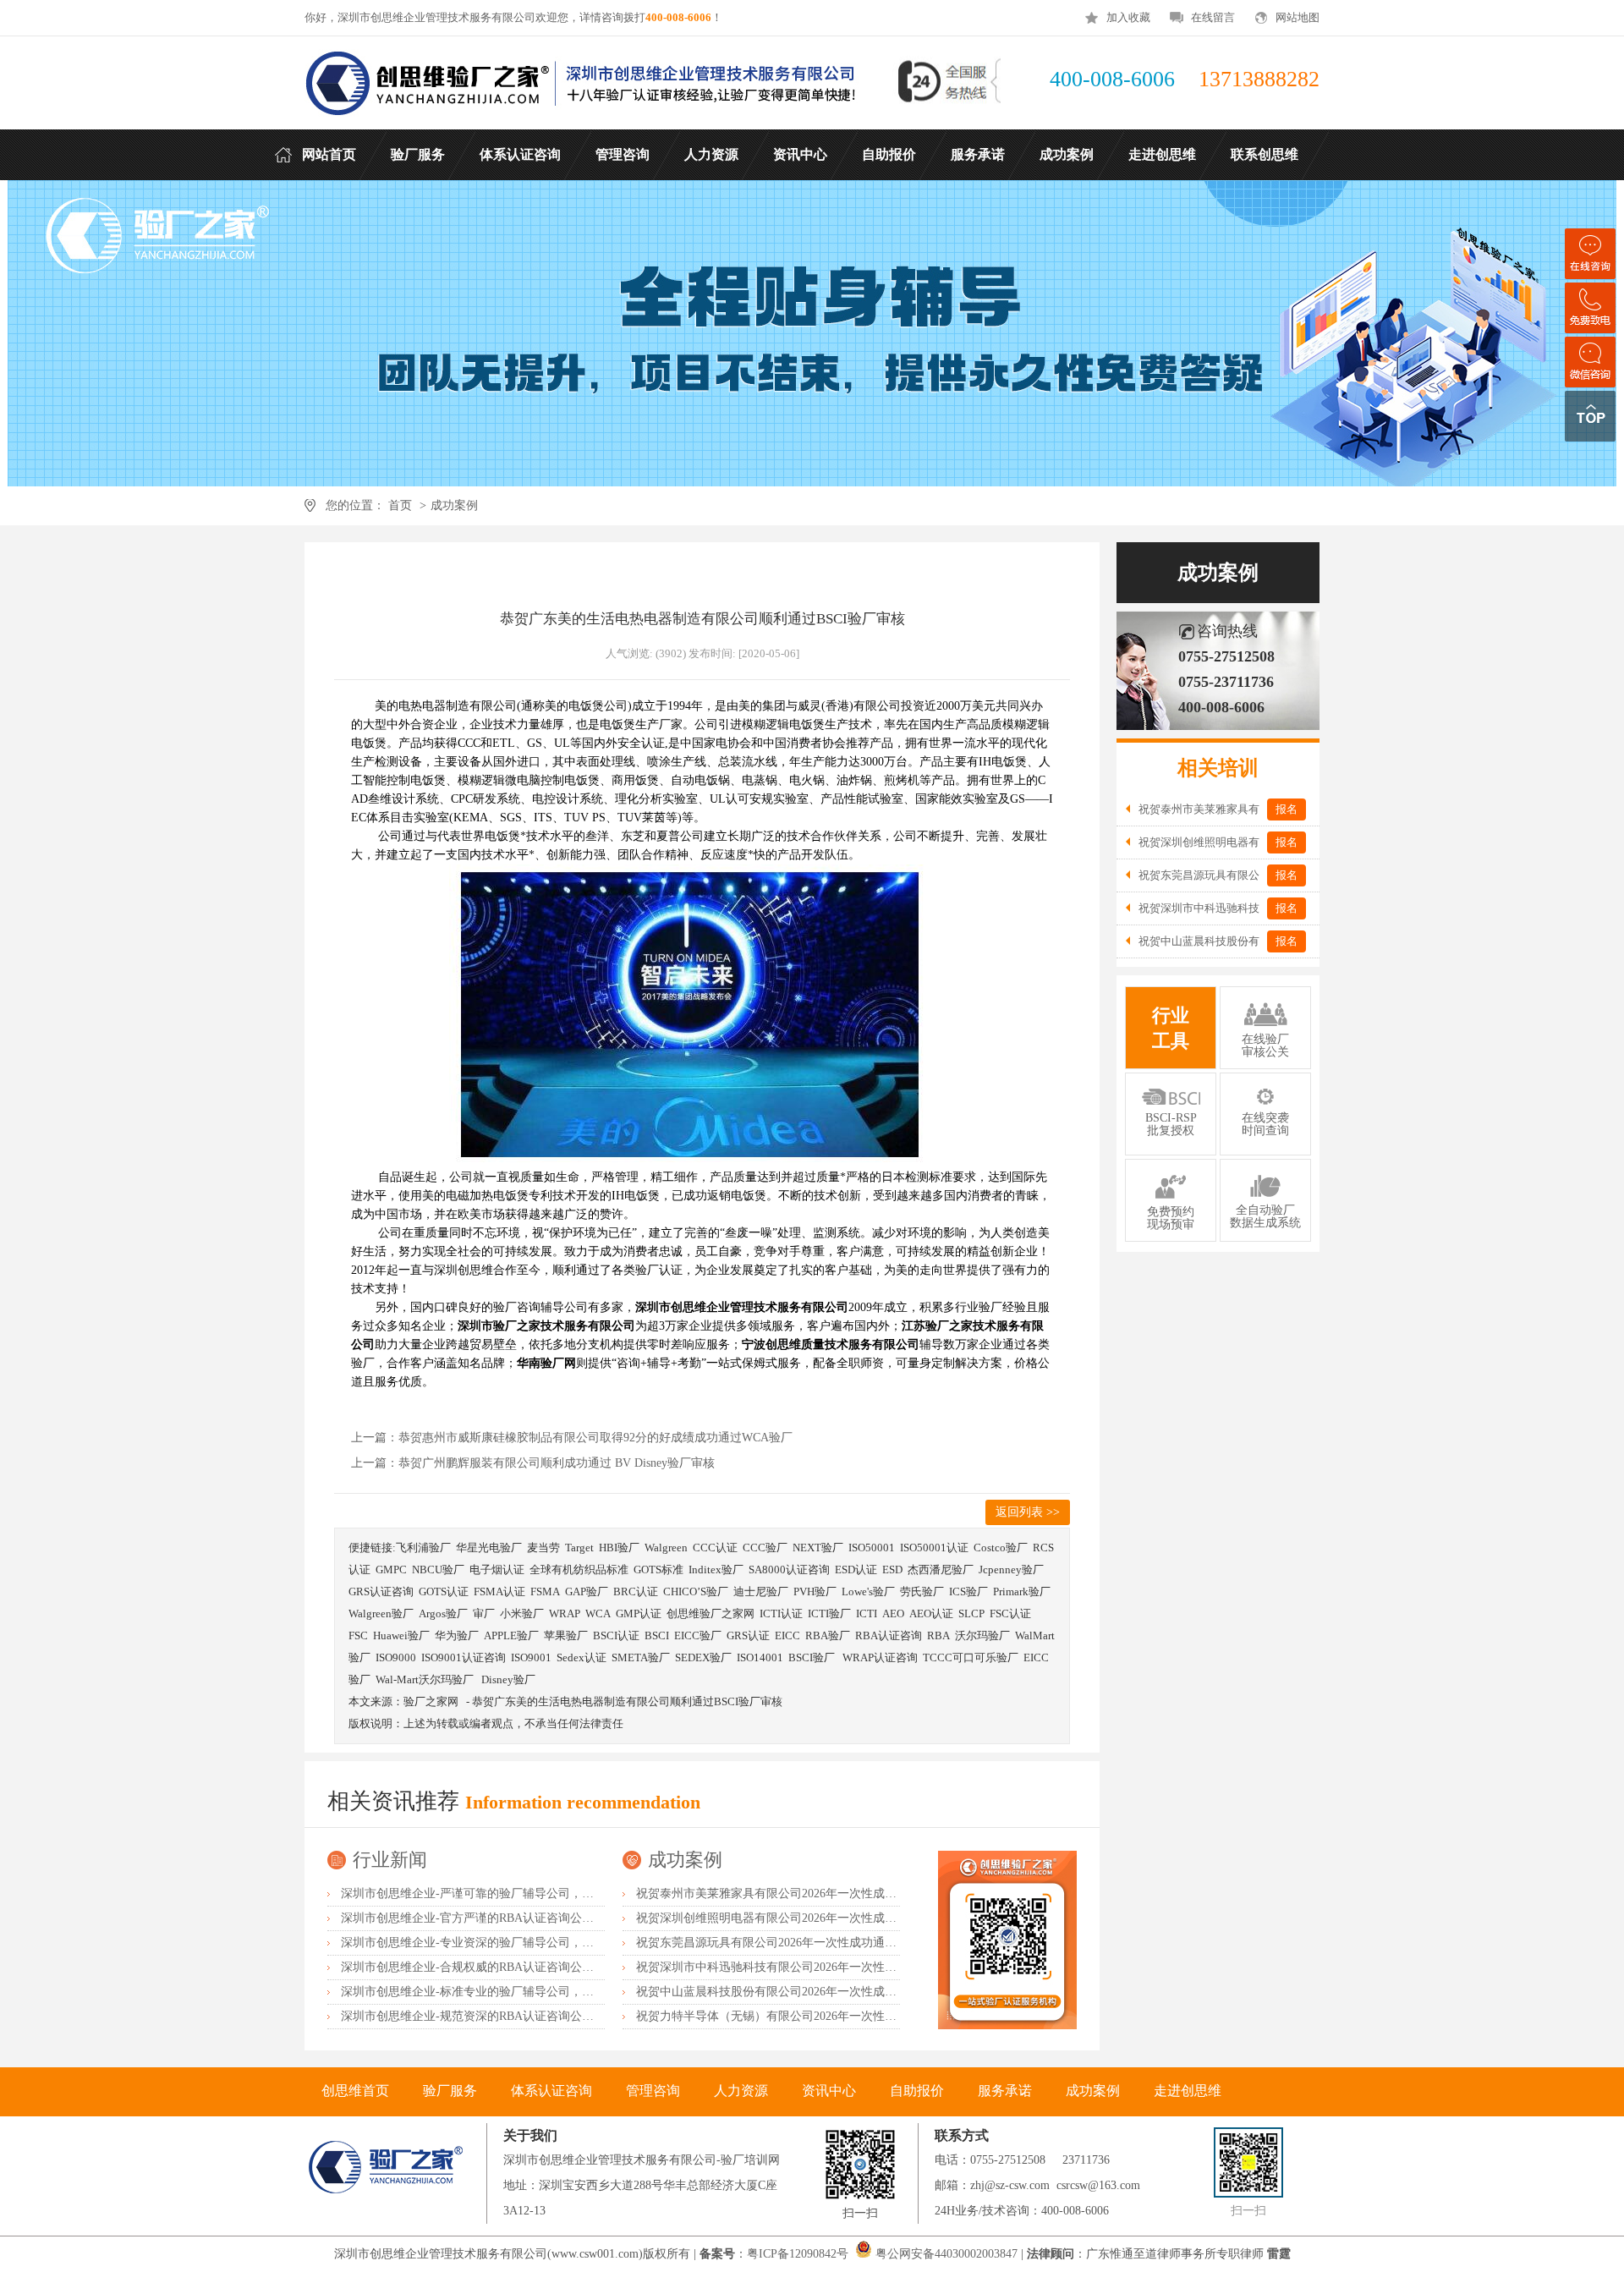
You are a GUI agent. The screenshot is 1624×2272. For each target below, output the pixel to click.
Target (579, 1548)
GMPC (391, 1570)
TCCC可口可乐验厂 (971, 1657)
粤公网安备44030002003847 (946, 2254)
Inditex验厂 (716, 1570)
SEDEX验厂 (703, 1657)
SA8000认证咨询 (789, 1570)
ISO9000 (396, 1657)
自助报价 (917, 2091)
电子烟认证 (497, 1570)
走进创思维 (1188, 2091)
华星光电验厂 (489, 1548)
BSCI (657, 1635)
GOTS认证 (444, 1591)
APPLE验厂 (511, 1635)
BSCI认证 (616, 1635)
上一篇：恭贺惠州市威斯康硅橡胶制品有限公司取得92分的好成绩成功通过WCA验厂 (572, 1438)
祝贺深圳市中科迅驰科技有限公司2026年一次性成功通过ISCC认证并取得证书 (839, 1967)
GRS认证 (748, 1635)
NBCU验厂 (438, 1570)
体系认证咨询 (551, 2091)
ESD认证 (856, 1570)
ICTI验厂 (829, 1613)
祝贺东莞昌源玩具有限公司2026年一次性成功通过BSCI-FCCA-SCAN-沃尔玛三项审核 (858, 1943)
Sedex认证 (582, 1657)
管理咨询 (653, 2091)
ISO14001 (760, 1657)
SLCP (971, 1613)
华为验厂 (457, 1635)
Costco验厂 (1001, 1548)
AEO (893, 1613)
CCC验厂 (765, 1548)
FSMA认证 (499, 1591)
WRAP (565, 1613)
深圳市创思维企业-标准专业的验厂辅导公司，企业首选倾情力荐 (509, 1992)
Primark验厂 (1022, 1591)
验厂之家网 (431, 1701)
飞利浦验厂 (423, 1548)
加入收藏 (1128, 17)
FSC (358, 1635)
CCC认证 (715, 1548)
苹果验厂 (566, 1635)
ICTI (867, 1613)
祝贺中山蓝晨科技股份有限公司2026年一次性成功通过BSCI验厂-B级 (815, 1992)
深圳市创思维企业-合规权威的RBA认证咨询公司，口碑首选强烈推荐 (521, 1967)
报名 (1287, 809)
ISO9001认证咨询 (464, 1657)
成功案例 (454, 505)
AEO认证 (931, 1613)
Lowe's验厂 (868, 1591)
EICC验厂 (698, 1635)
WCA (598, 1613)
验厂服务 (450, 2091)
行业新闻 (390, 1860)
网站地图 (1298, 17)
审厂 (484, 1613)
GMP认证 (639, 1613)
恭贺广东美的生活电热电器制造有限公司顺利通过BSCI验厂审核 (627, 1701)
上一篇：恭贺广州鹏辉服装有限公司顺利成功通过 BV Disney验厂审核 (533, 1463)
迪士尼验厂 (761, 1591)
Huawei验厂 (401, 1635)
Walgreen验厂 (381, 1613)
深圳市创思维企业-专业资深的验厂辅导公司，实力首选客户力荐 (509, 1943)
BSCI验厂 (813, 1657)
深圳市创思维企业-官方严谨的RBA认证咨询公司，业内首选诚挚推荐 (521, 1918)
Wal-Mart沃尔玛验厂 (426, 1679)
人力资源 (741, 2091)
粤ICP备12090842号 (799, 2254)
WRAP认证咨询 (880, 1657)
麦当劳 (543, 1548)
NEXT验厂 (818, 1548)
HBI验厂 (619, 1548)
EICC (787, 1635)
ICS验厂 (968, 1591)
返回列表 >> (1028, 1512)
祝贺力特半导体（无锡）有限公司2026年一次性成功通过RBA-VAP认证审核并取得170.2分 (870, 2016)
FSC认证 (1010, 1613)
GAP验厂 (587, 1591)
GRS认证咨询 (381, 1591)
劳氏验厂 (922, 1591)
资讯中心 (829, 2091)
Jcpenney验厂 (1011, 1570)
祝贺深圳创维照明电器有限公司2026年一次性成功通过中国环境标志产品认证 (837, 1918)
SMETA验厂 (641, 1657)
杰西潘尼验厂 (941, 1570)
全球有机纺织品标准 (579, 1570)
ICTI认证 (781, 1613)
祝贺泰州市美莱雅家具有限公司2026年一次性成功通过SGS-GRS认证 (815, 1893)
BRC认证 (636, 1591)
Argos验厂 (443, 1613)
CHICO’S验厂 (696, 1591)
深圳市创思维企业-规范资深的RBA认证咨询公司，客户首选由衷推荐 (521, 2016)
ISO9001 (531, 1657)
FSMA (545, 1591)
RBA (938, 1635)
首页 (400, 505)
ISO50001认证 (934, 1548)
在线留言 (1213, 17)
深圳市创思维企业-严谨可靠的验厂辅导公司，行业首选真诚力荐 (509, 1893)
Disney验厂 (508, 1679)
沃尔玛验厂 (982, 1635)
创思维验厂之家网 (710, 1613)
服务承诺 (1005, 2091)
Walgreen (666, 1548)
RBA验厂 (828, 1635)
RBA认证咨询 (889, 1635)
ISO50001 (872, 1548)
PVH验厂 (815, 1591)
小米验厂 (522, 1613)
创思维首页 (355, 2091)
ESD (892, 1570)
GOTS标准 (658, 1570)
